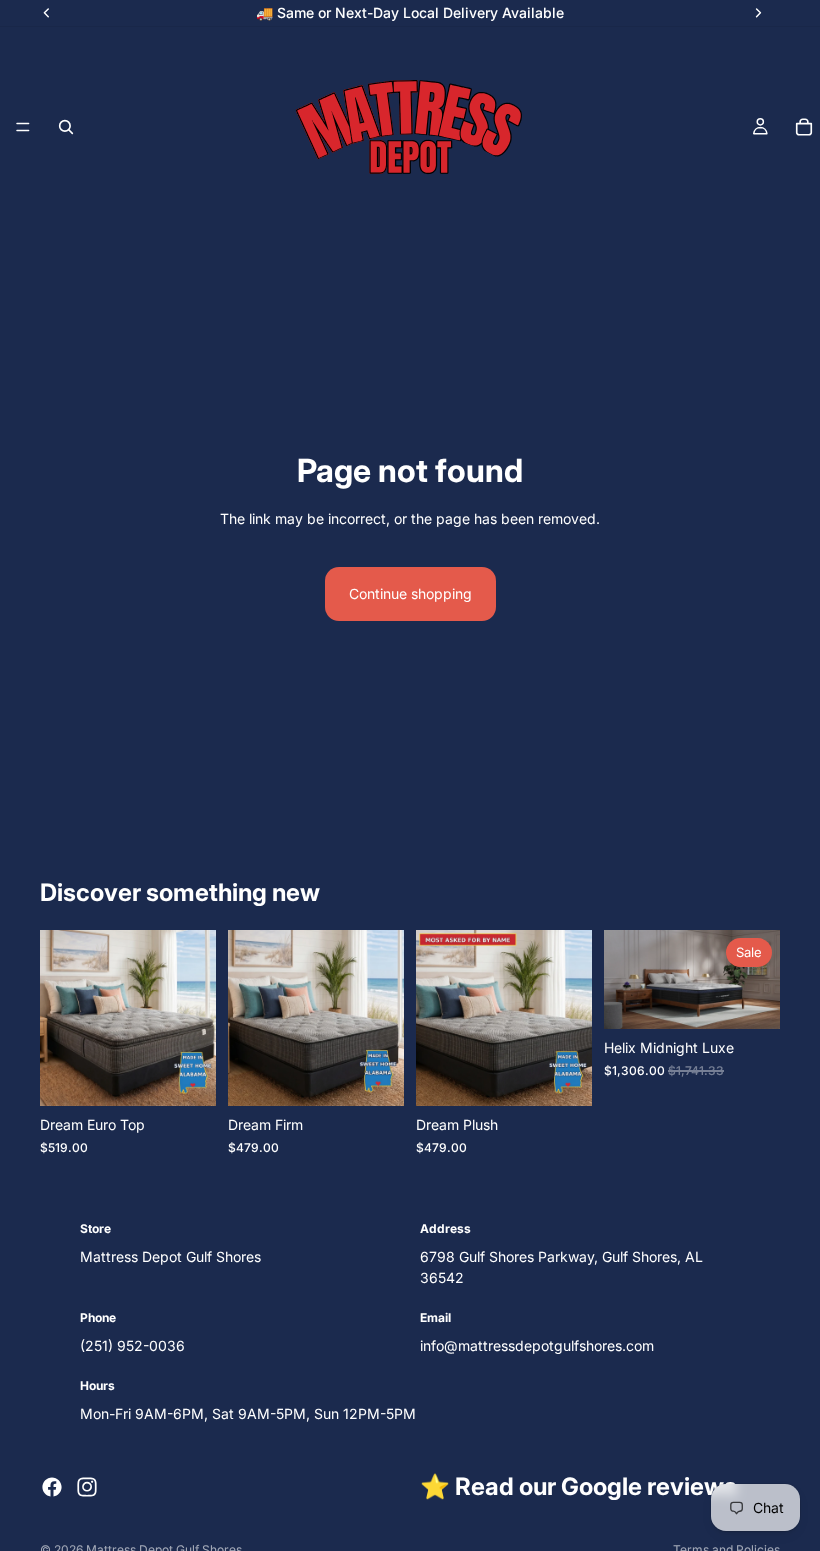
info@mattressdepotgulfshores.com (537, 1345)
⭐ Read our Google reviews (578, 1486)
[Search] (66, 127)
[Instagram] (87, 1487)
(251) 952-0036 (132, 1345)
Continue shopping (410, 593)
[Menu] (23, 127)
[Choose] (185, 1075)
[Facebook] (52, 1487)
